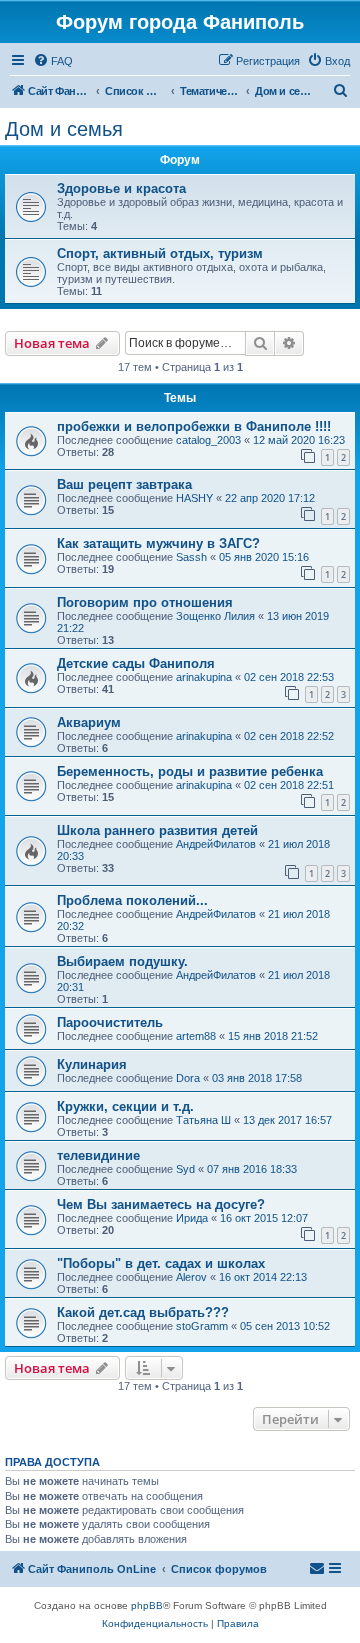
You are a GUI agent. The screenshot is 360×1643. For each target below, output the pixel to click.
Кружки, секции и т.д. (125, 1106)
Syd (185, 1169)
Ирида (192, 1218)
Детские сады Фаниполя (136, 663)
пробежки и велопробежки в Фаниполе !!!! (194, 426)
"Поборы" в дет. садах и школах (161, 1263)
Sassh (191, 557)
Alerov (191, 1277)
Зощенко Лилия (215, 616)
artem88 (196, 1036)
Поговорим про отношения (145, 602)
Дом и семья (64, 129)
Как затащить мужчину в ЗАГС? (158, 543)
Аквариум (89, 722)
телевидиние (98, 1155)
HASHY (194, 498)
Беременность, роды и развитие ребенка (190, 771)
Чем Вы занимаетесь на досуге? (161, 1204)
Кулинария (92, 1064)
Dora (188, 1078)
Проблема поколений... (132, 900)
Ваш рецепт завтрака (124, 484)
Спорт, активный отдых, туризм (160, 253)
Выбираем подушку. (122, 961)
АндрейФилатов (216, 844)
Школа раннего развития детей (157, 830)
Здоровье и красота (121, 188)
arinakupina (204, 677)
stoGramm (202, 1326)
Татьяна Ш (203, 1120)
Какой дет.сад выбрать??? (143, 1312)
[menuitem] (53, 61)
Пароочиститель (110, 1022)
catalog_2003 (208, 440)
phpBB (147, 1605)
